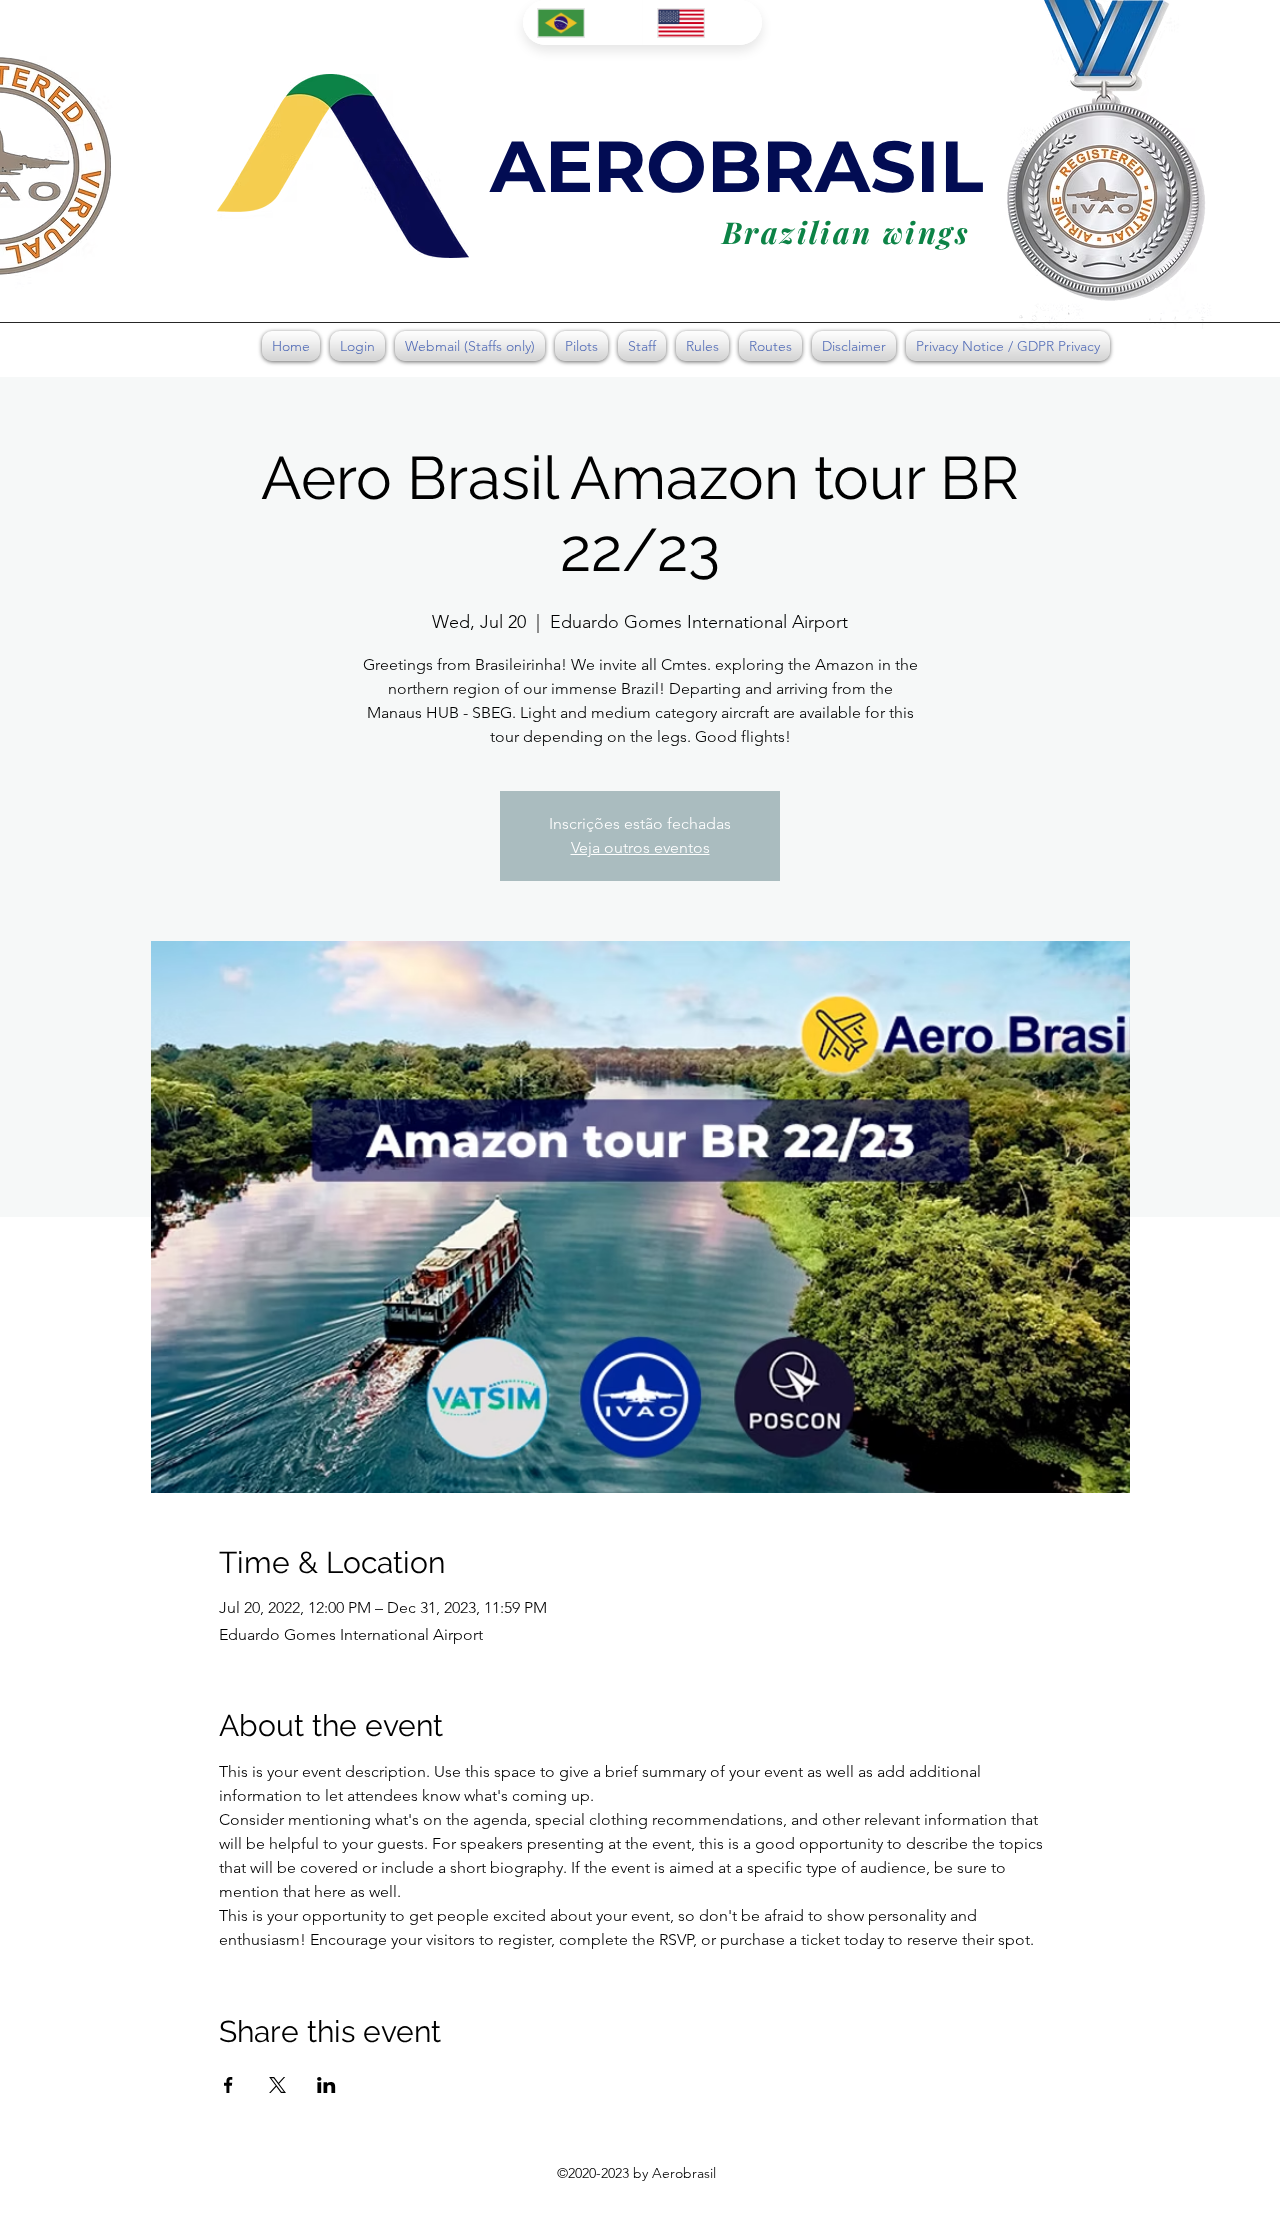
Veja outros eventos (640, 847)
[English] (702, 22)
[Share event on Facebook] (228, 2085)
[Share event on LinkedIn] (326, 2085)
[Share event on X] (277, 2085)
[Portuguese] (582, 22)
